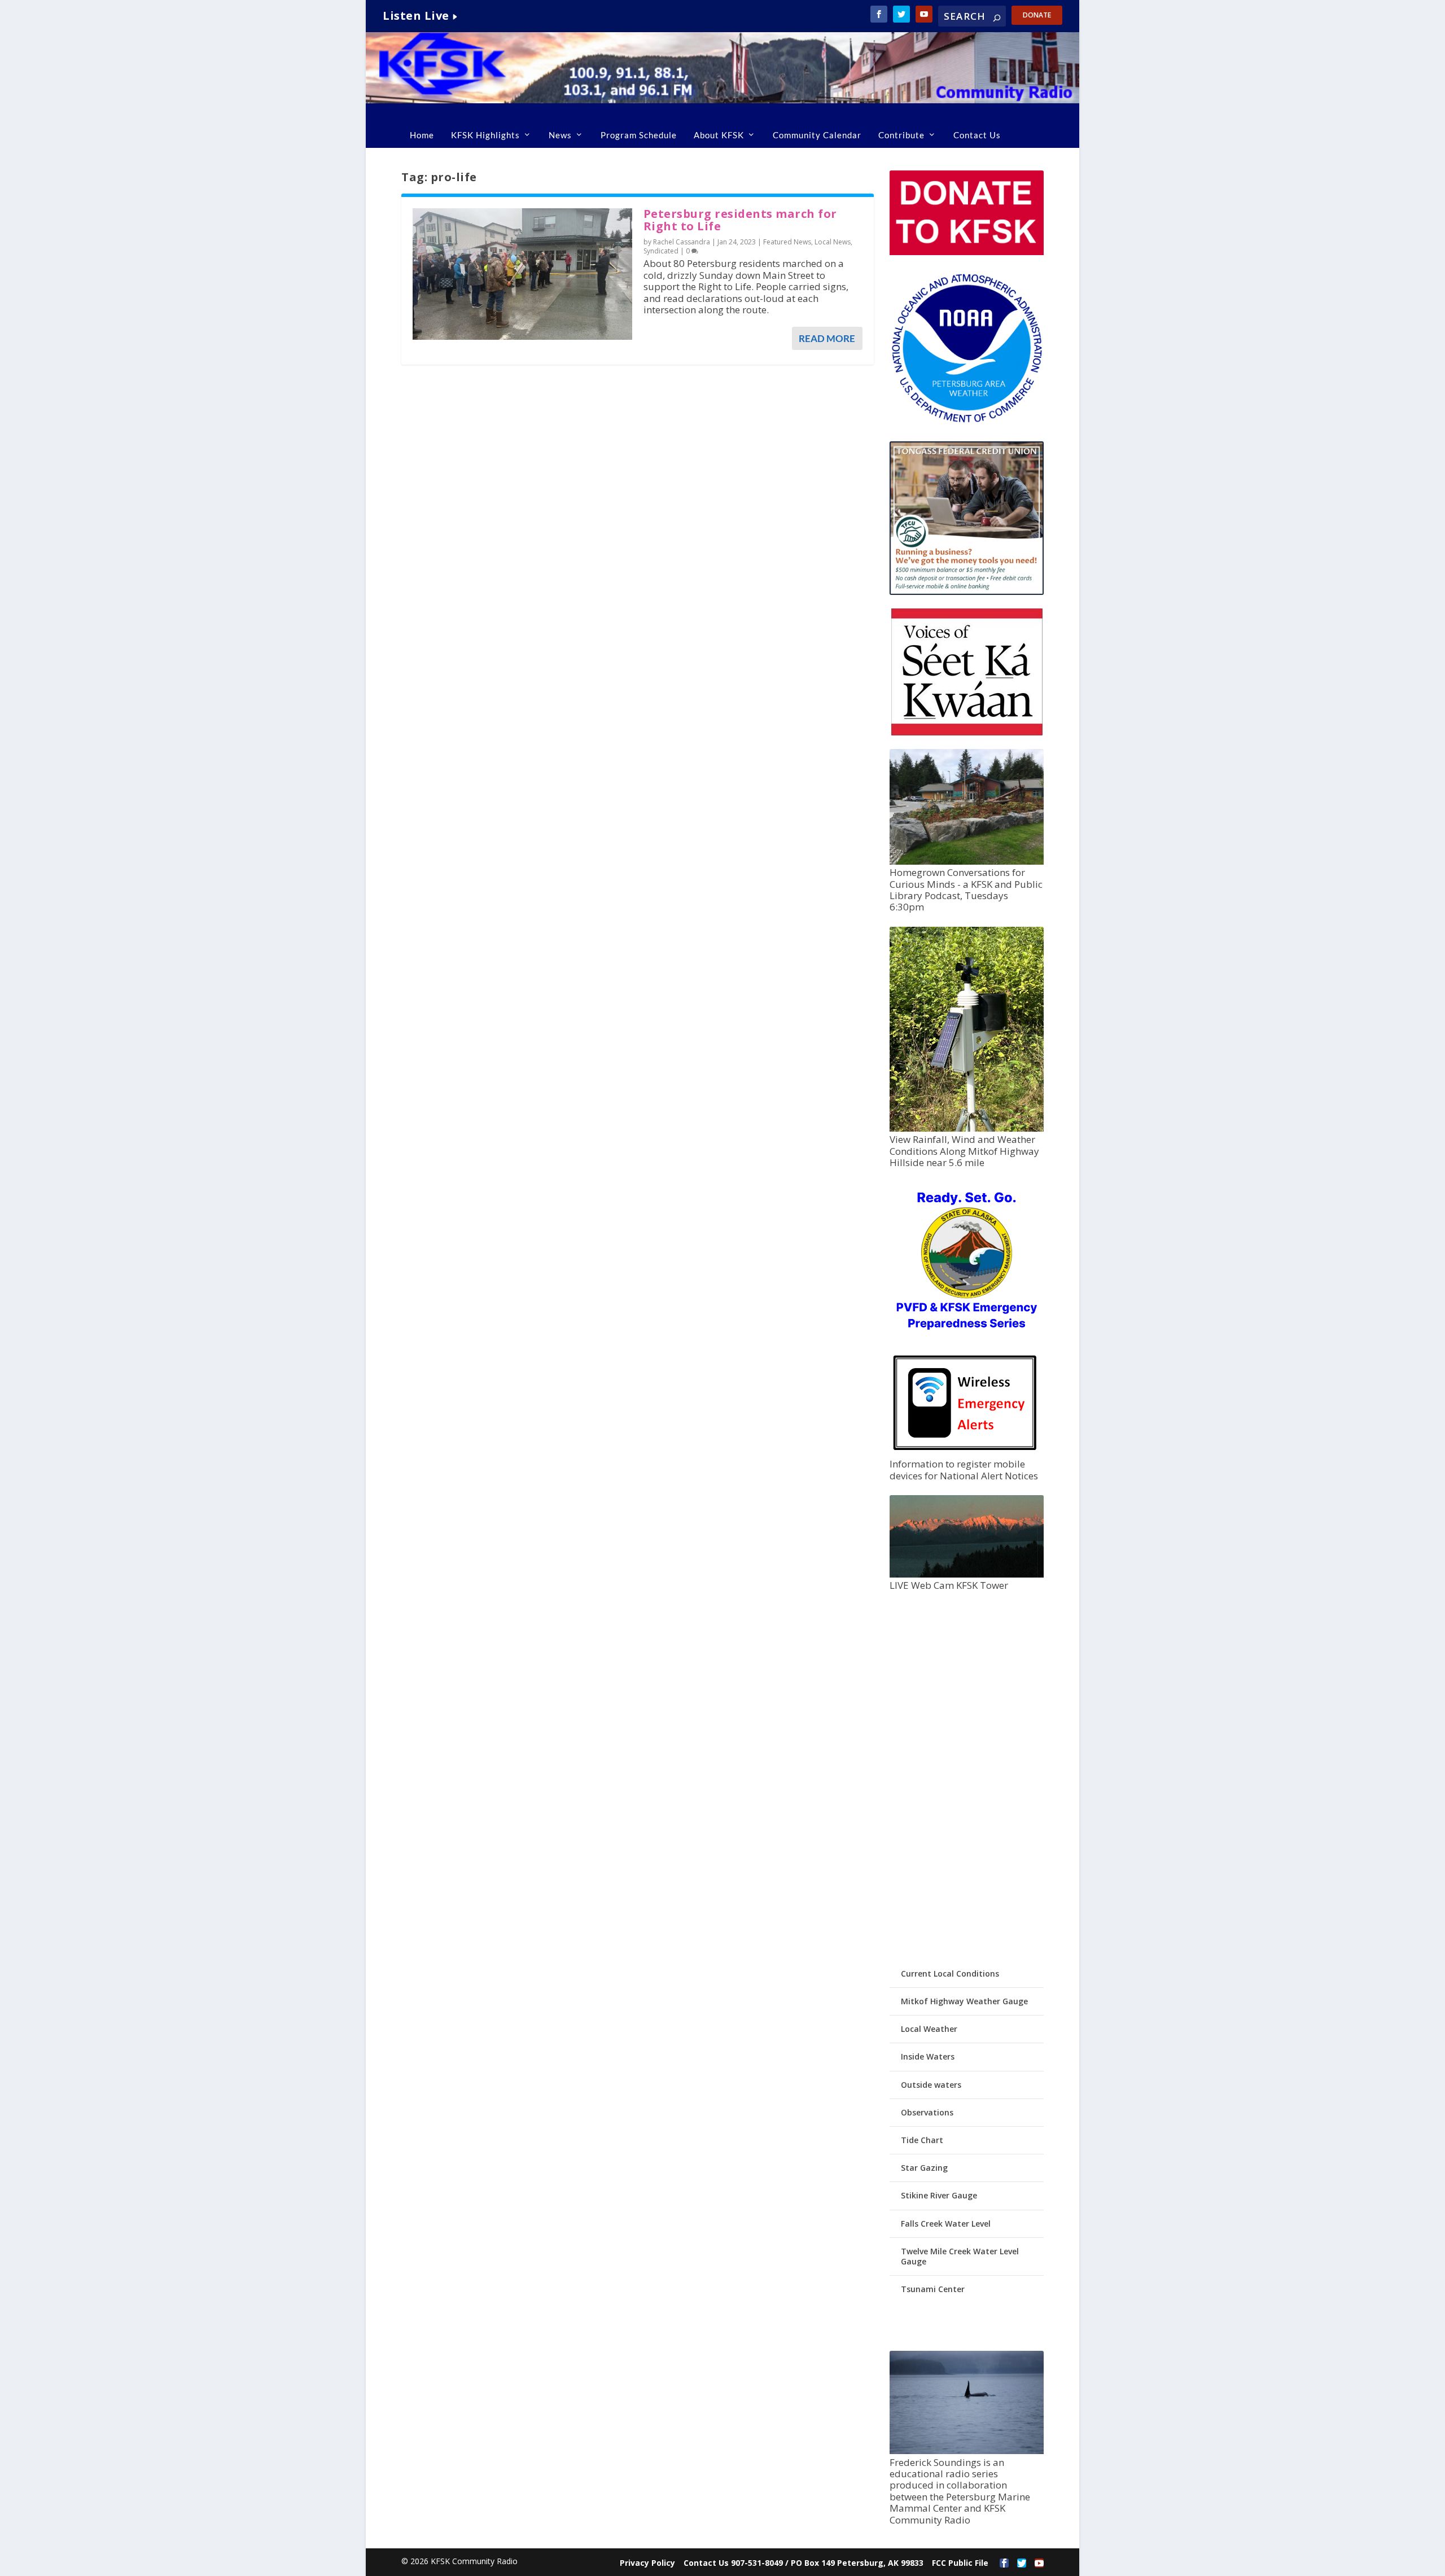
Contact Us (977, 135)
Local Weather (929, 2029)
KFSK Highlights (485, 135)
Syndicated (661, 251)
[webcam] (966, 1574)
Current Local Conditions (950, 1973)
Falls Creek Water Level (946, 2224)
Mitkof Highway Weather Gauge (964, 2001)
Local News (833, 242)
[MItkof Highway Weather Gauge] (966, 1129)
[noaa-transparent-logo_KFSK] (966, 422)
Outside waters (931, 2085)
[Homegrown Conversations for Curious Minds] (966, 862)
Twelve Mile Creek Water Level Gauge (960, 2256)
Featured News (787, 242)
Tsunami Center (933, 2289)
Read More (827, 338)
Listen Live (416, 16)
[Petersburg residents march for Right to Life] (522, 274)
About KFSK (719, 135)
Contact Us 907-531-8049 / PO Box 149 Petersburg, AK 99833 (803, 2563)
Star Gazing (924, 2168)
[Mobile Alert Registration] (965, 1453)
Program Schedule (639, 135)
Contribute (901, 135)
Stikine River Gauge (939, 2195)
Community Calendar (817, 135)
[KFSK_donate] (966, 252)
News (560, 135)
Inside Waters (928, 2056)
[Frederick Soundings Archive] (966, 2451)
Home (422, 135)
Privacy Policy (647, 2563)
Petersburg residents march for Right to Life (740, 220)
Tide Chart (922, 2140)
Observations (927, 2112)
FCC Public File (960, 2563)
